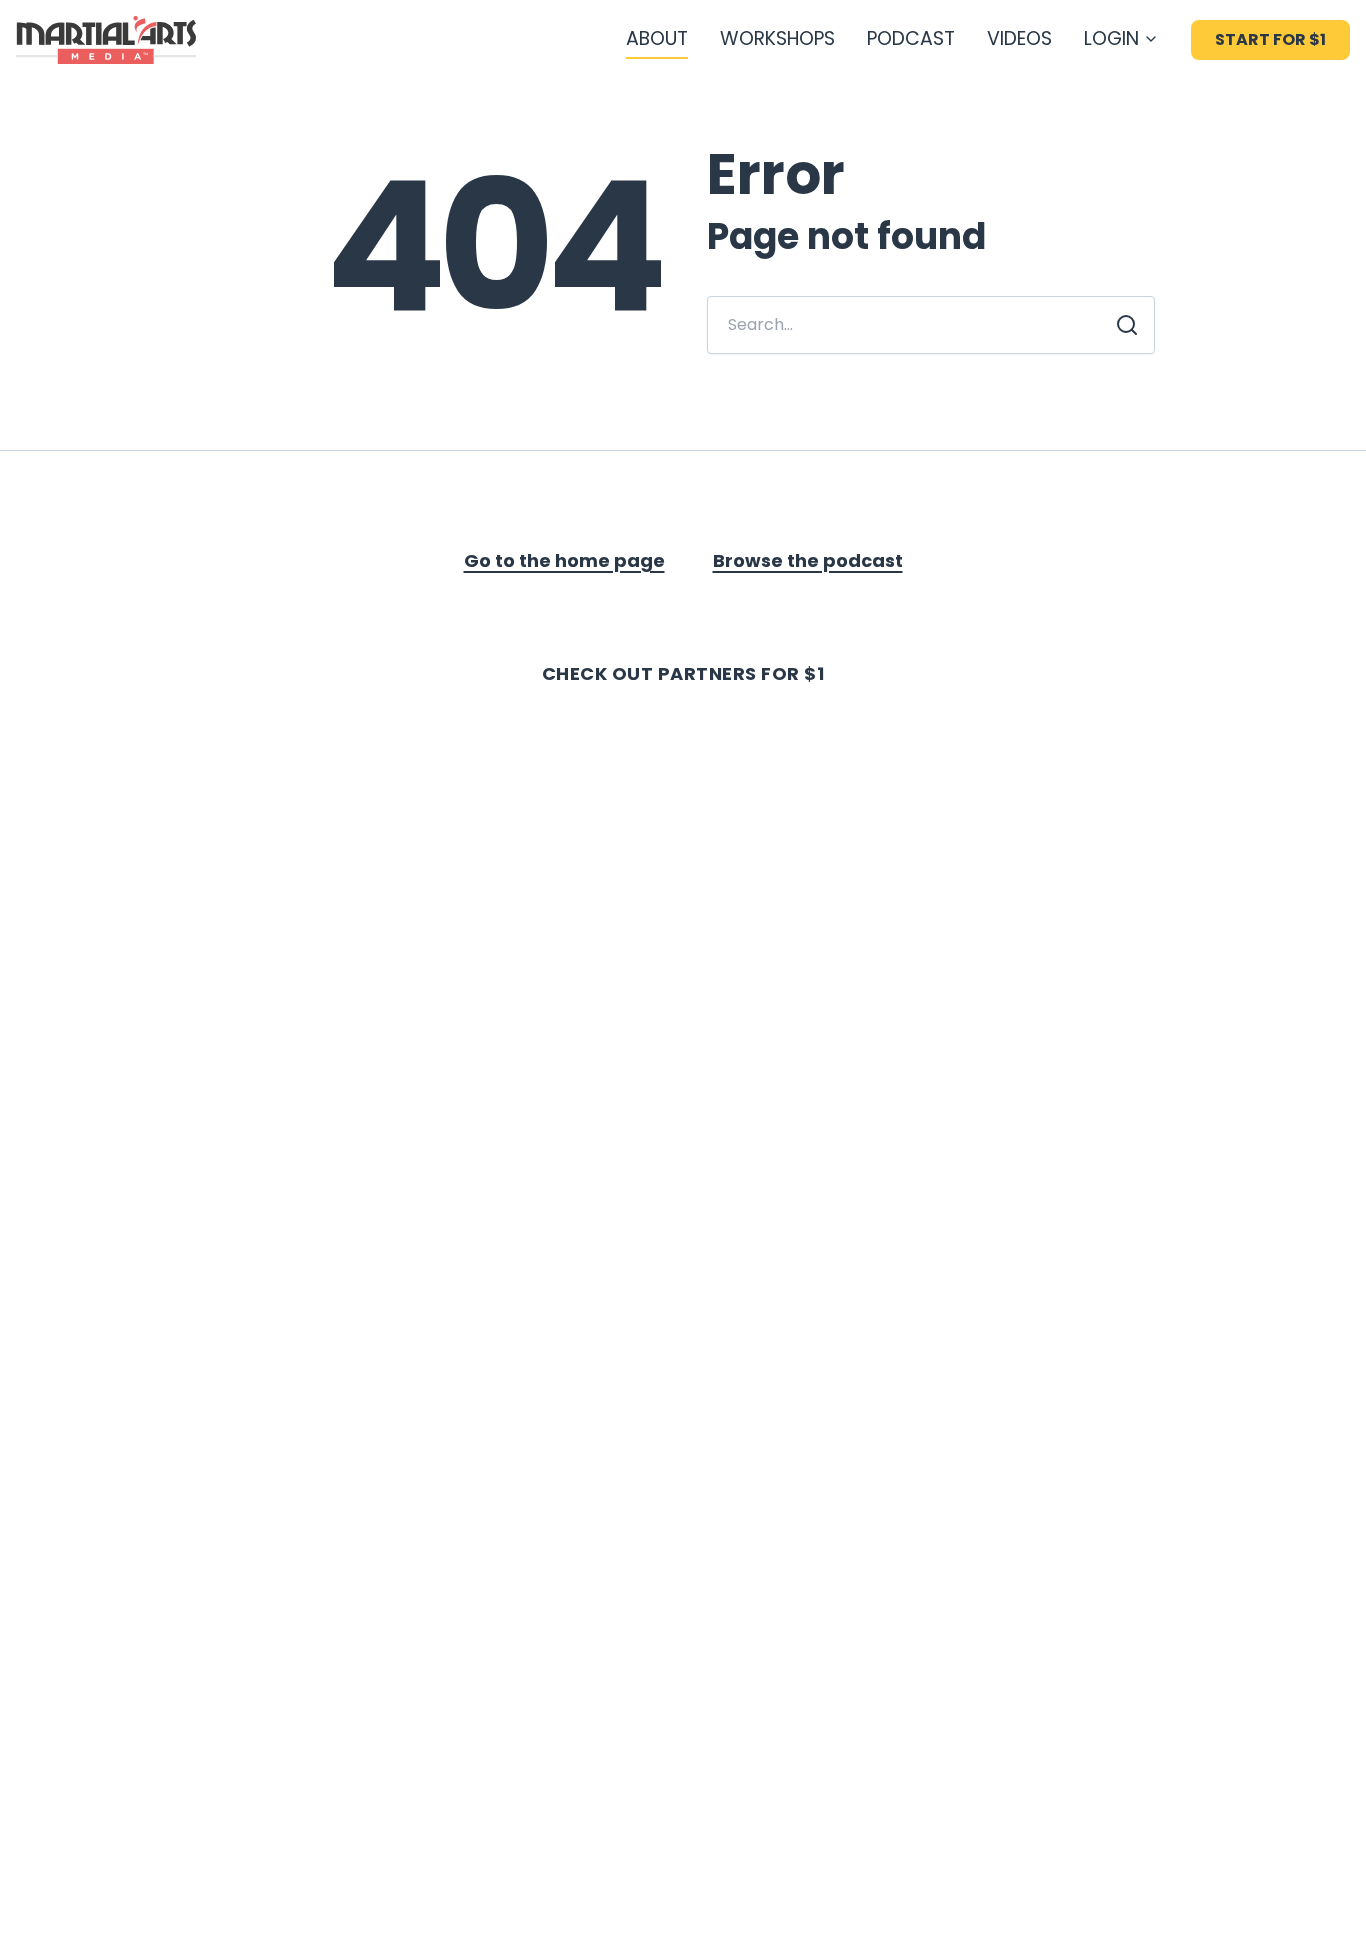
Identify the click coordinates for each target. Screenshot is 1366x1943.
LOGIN (1111, 38)
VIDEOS (1019, 38)
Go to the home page (564, 560)
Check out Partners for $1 (683, 673)
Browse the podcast (808, 560)
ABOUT (657, 38)
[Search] (1127, 325)
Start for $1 (1270, 39)
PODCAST (911, 38)
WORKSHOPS (777, 38)
